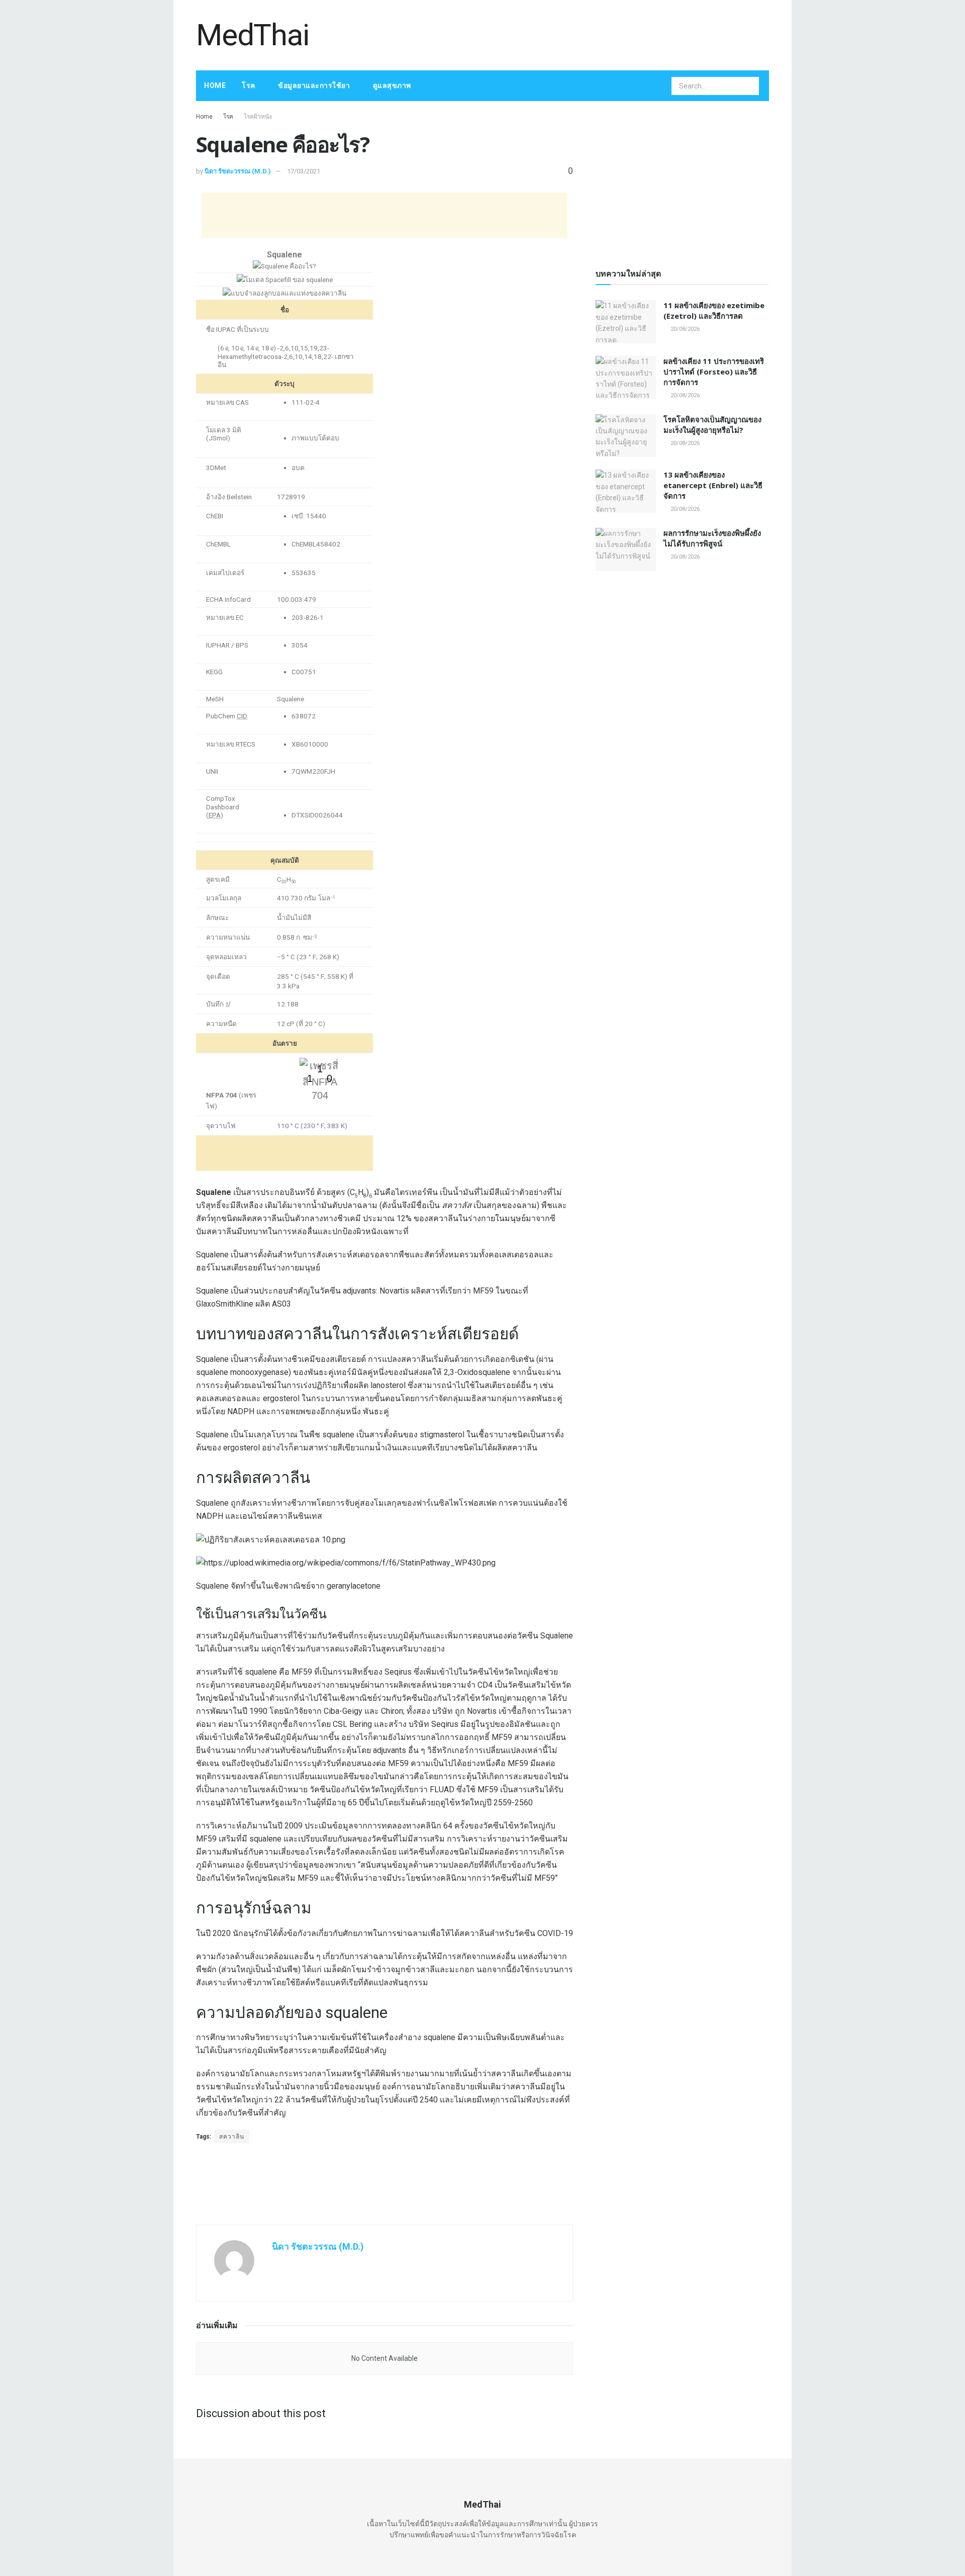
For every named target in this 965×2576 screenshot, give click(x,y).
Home (215, 85)
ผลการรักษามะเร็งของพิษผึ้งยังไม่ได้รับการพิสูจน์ (712, 538)
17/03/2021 (304, 171)
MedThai (253, 35)
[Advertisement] (586, 34)
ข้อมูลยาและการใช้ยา (314, 85)
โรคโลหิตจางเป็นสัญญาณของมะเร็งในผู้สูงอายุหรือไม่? (712, 425)
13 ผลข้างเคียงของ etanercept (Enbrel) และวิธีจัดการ (713, 485)
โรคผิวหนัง (258, 117)
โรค (249, 85)
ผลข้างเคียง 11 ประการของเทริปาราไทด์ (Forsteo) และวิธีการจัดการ (714, 372)
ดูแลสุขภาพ (392, 85)
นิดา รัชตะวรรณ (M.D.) (238, 171)
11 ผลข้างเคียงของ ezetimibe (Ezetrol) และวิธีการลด (714, 310)
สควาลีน (232, 2137)
